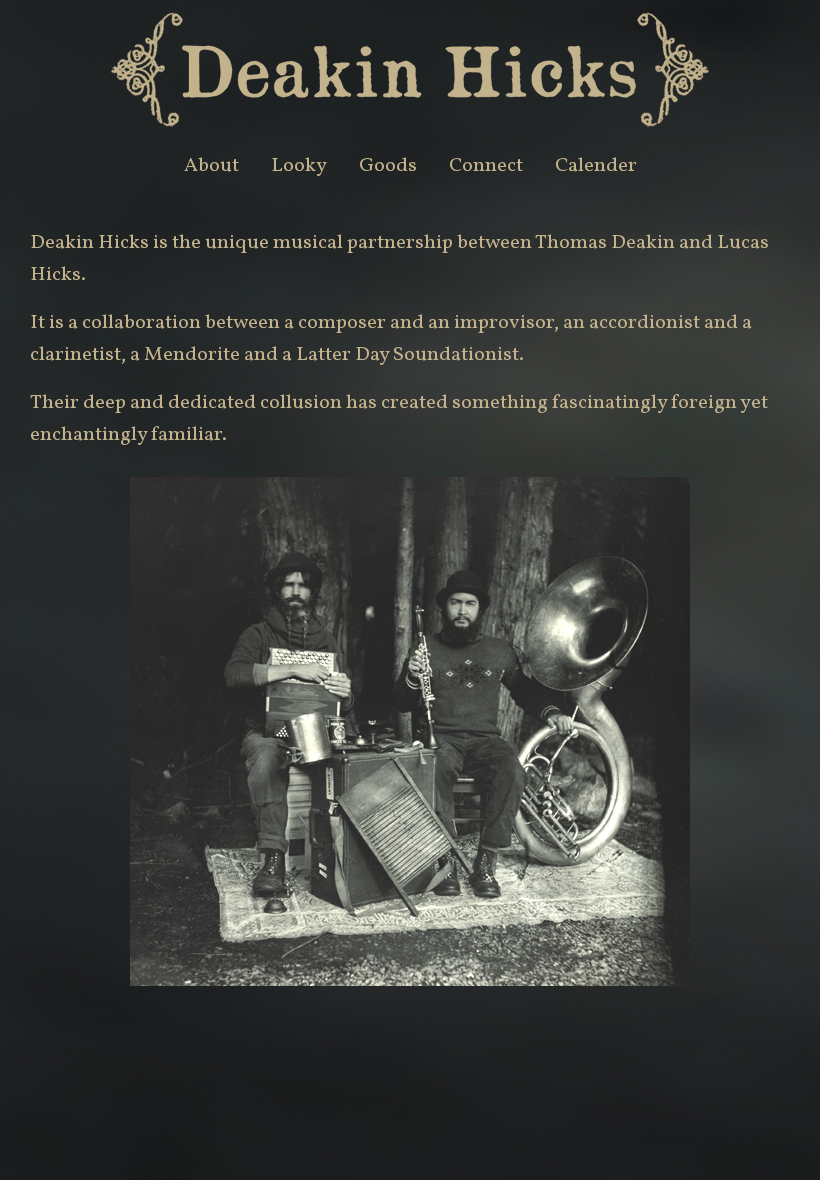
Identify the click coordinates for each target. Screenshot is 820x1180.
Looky (299, 166)
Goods (388, 166)
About (211, 166)
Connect (486, 166)
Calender (596, 166)
